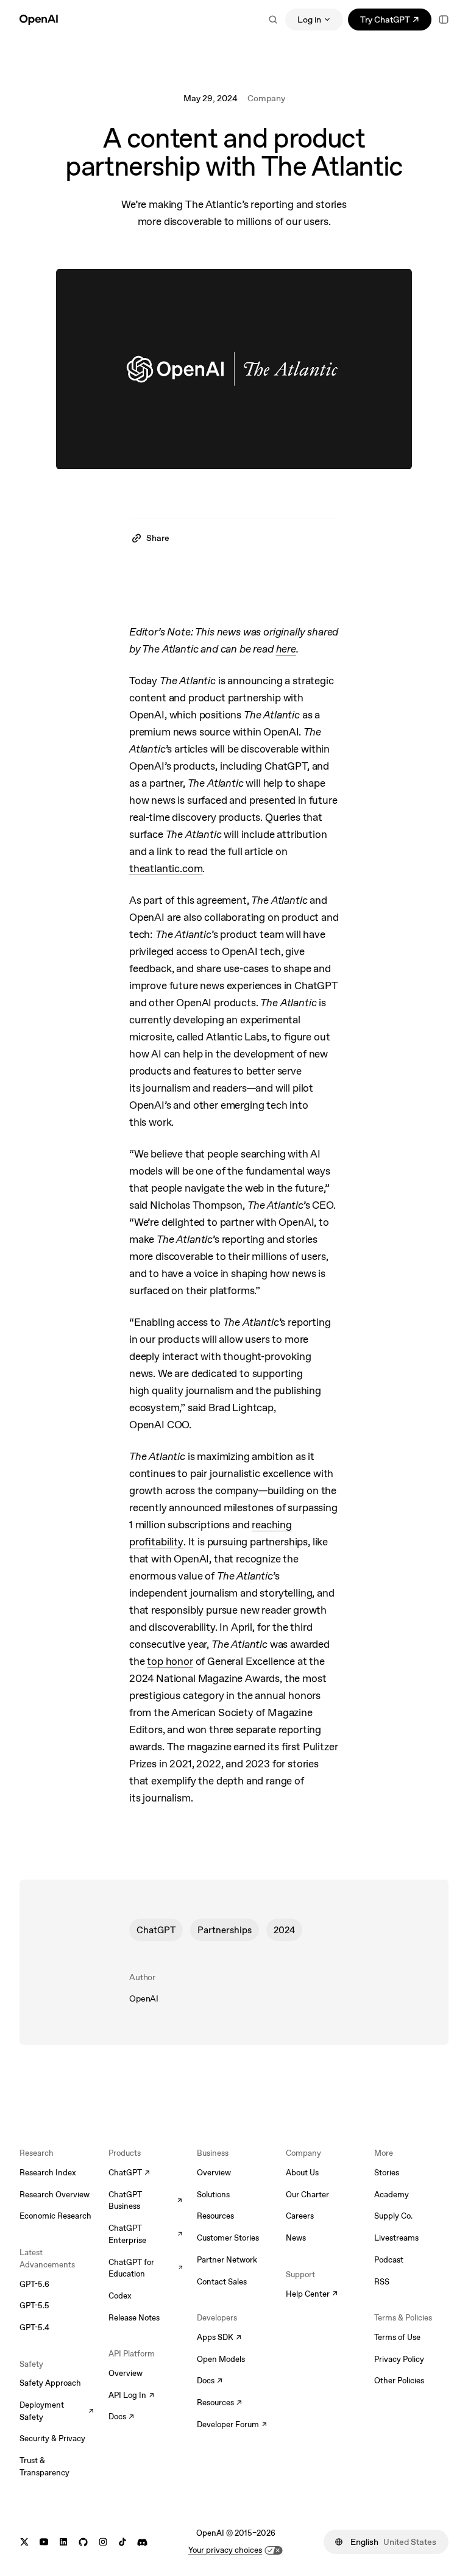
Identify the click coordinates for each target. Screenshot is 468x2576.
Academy (392, 2195)
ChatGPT (156, 1930)
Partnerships (225, 1930)
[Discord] (142, 2542)
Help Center (312, 2295)
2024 (284, 1930)
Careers (300, 2216)
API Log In (131, 2396)
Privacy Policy (399, 2359)
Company (266, 98)
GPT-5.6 (34, 2284)
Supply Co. (393, 2216)
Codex (120, 2296)
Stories (387, 2173)
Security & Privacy (52, 2438)
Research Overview (55, 2195)
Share (158, 538)
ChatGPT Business (146, 2201)
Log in (309, 20)
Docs (121, 2417)
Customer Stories (228, 2238)
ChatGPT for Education (146, 2268)
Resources (215, 2216)
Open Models (221, 2359)
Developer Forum (232, 2425)
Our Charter (307, 2195)
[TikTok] (122, 2542)
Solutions (213, 2195)
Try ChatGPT (396, 22)
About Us (302, 2173)
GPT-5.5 (34, 2306)
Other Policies (399, 2381)
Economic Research (55, 2216)
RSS (382, 2282)
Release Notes (134, 2318)
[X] (24, 2542)
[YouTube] (44, 2542)
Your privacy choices (225, 2550)
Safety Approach (50, 2383)
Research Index (48, 2173)
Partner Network (227, 2260)
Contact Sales (222, 2282)
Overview (126, 2373)
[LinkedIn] (63, 2542)
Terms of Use (397, 2337)
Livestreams (396, 2238)
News (296, 2238)
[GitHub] (83, 2542)
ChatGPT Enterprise (146, 2234)
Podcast (389, 2260)
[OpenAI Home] (39, 20)
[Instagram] (103, 2542)
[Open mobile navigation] (444, 20)
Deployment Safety (57, 2411)
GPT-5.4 (34, 2327)
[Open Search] (273, 20)
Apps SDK (219, 2338)
